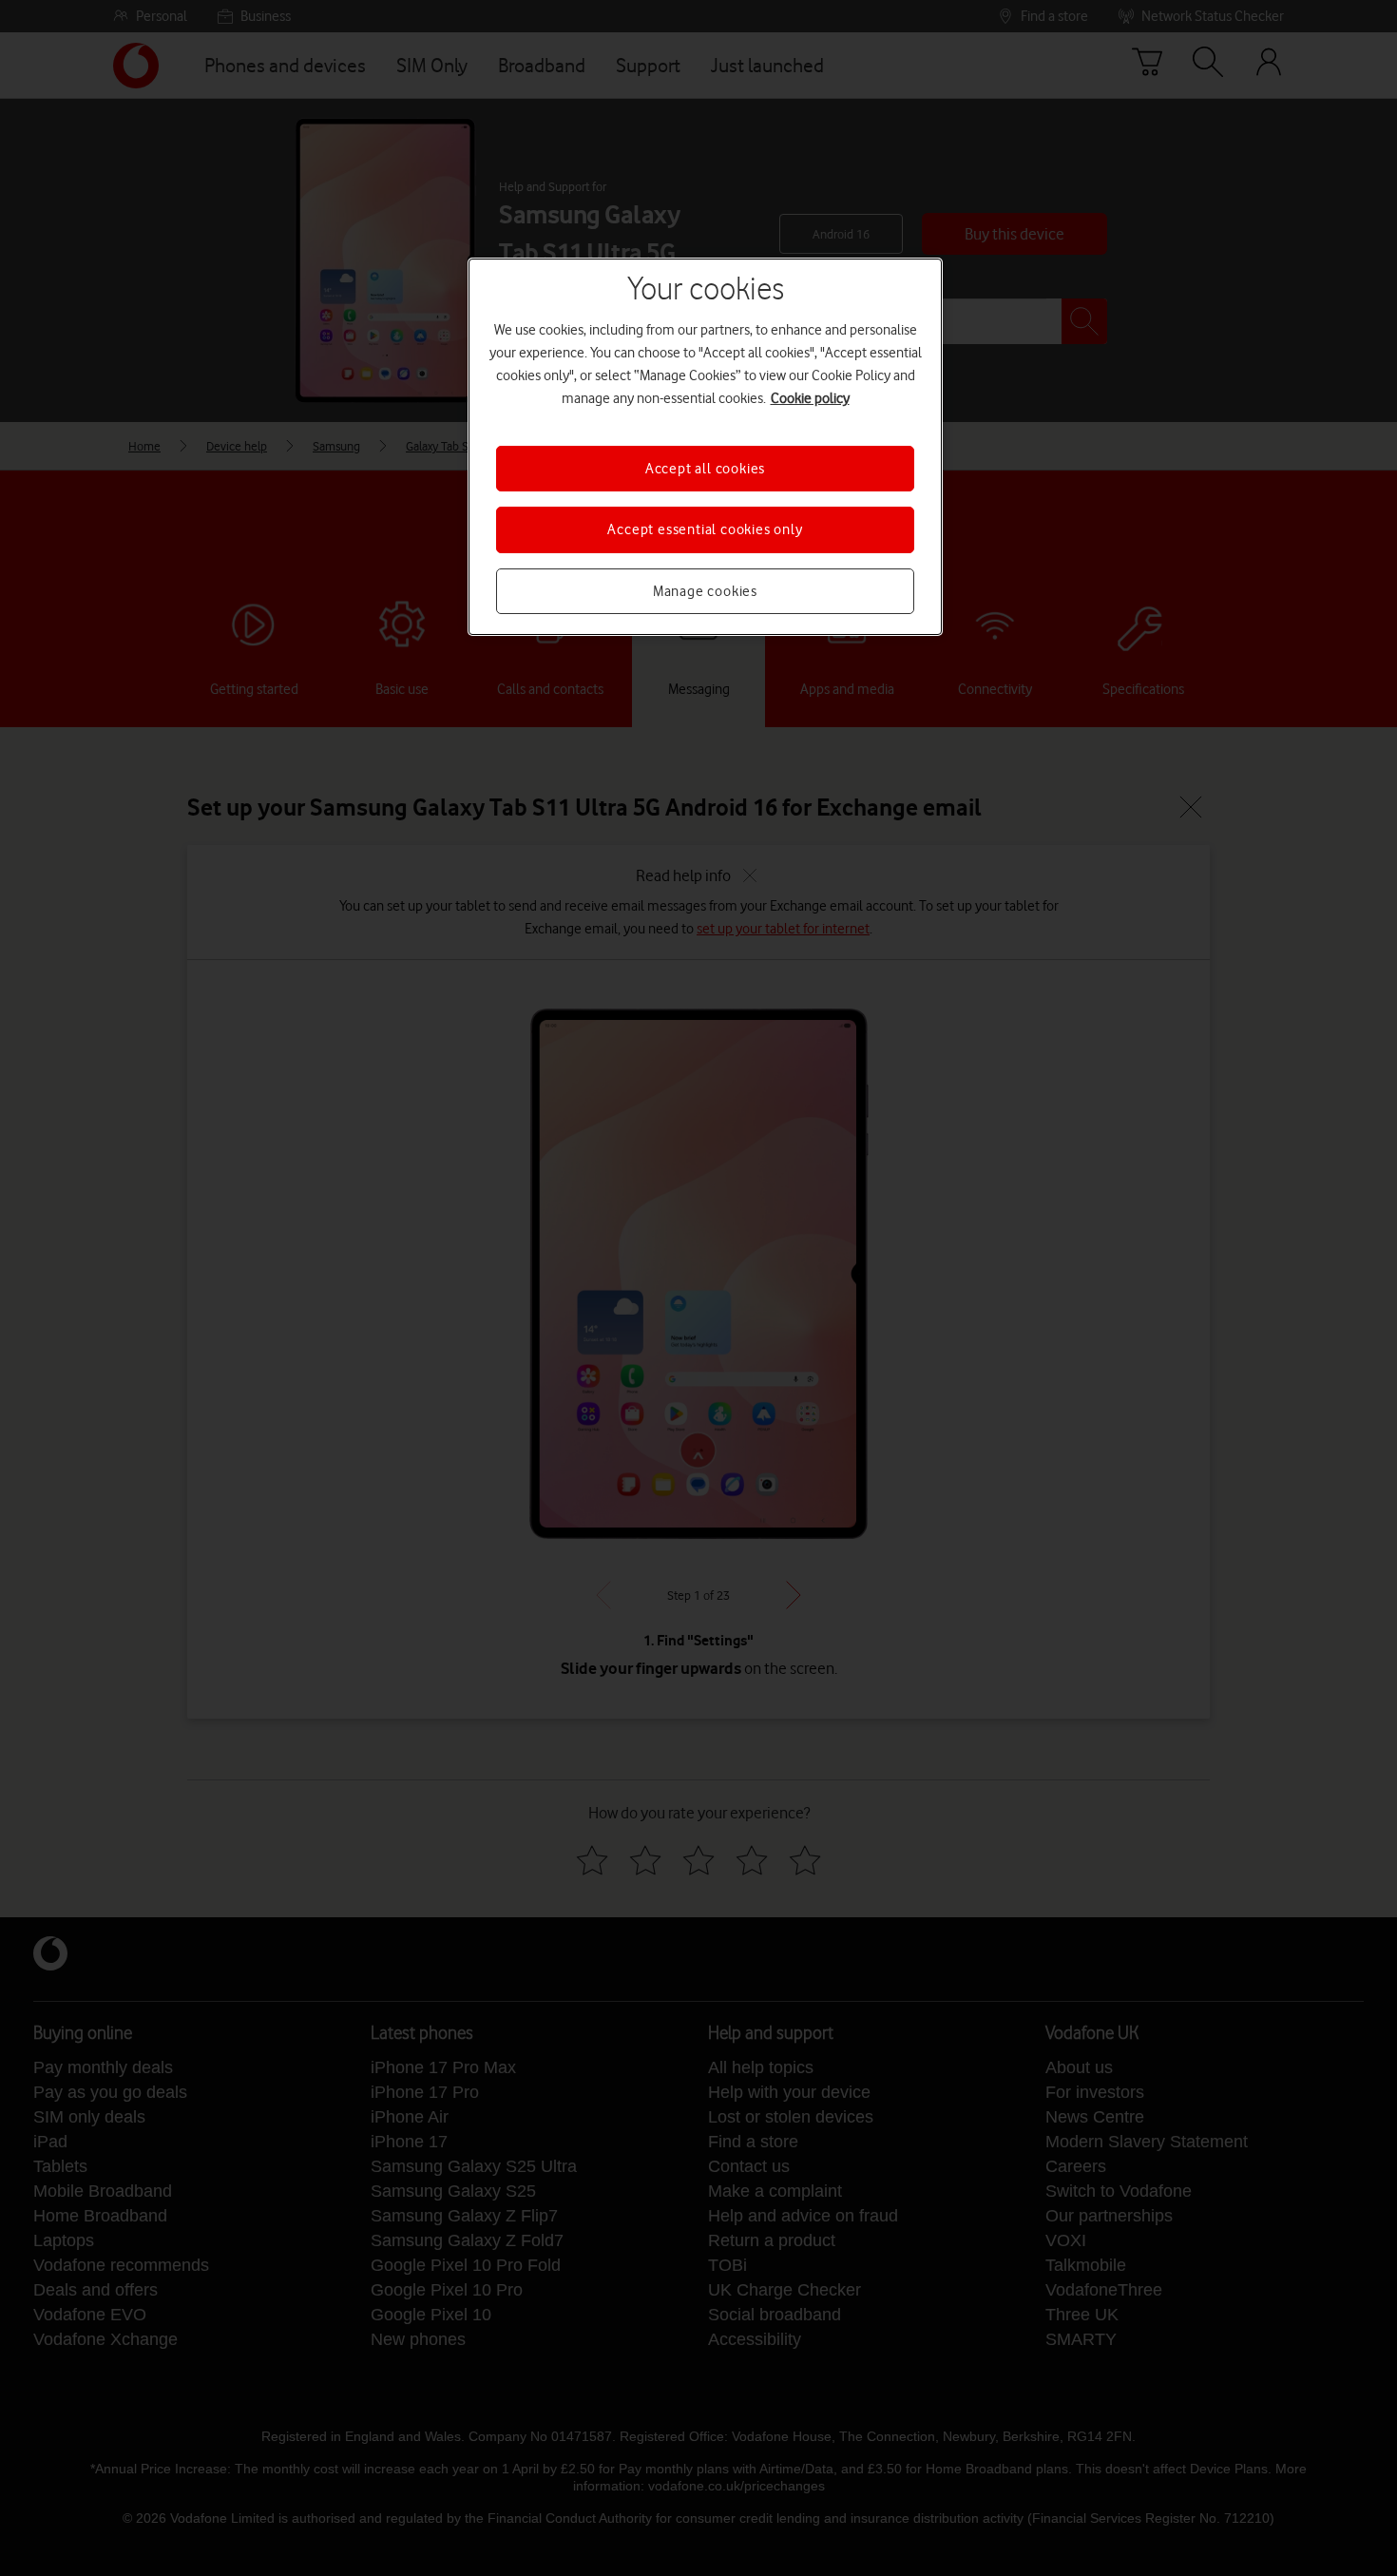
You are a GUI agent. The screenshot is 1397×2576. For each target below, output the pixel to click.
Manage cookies (705, 591)
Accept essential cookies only (705, 529)
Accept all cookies (705, 469)
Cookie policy (810, 398)
